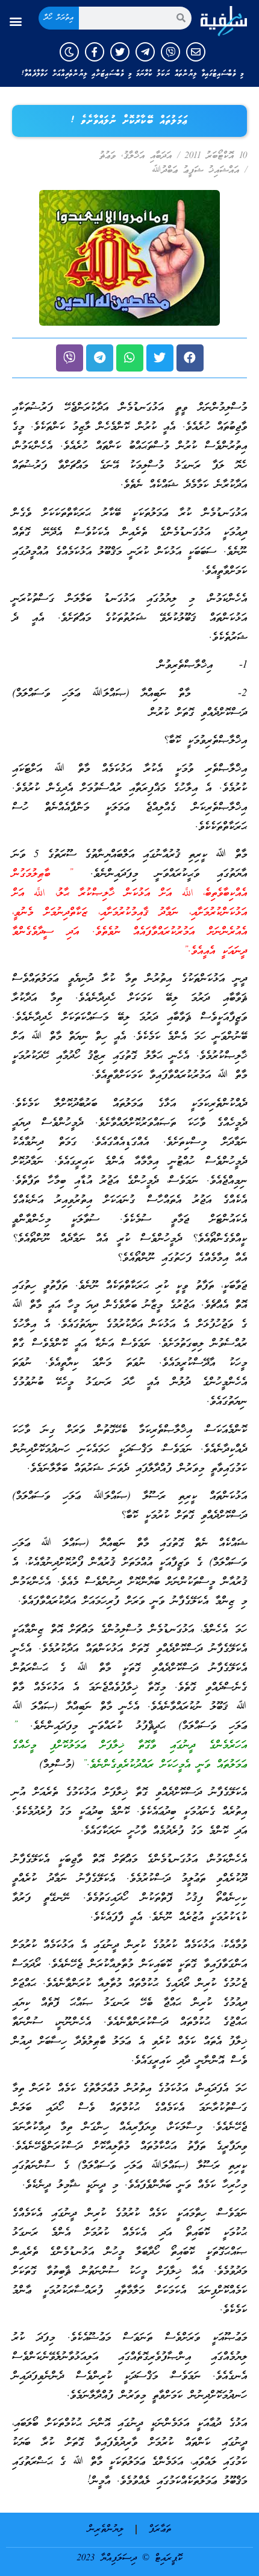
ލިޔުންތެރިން (106, 2530)
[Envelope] (196, 52)
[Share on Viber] (70, 358)
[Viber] (170, 52)
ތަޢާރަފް (160, 2530)
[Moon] (69, 52)
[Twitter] (120, 52)
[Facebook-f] (95, 52)
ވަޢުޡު (108, 156)
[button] (16, 21)
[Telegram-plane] (145, 52)
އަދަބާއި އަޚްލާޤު (148, 156)
